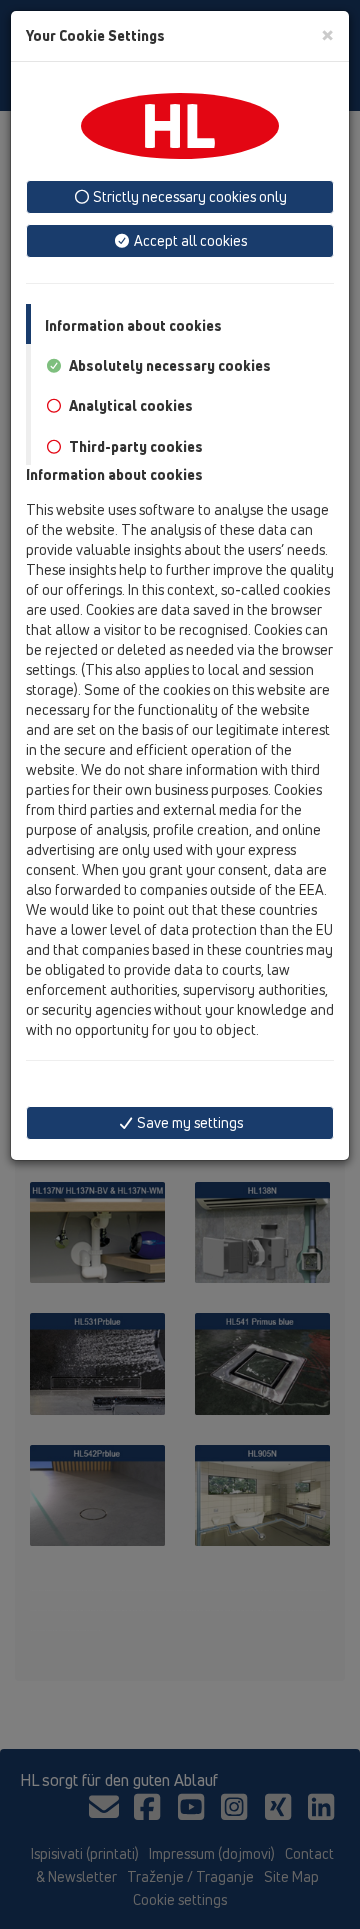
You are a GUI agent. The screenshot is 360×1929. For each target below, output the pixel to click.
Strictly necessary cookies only (188, 196)
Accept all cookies (189, 240)
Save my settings (188, 1122)
